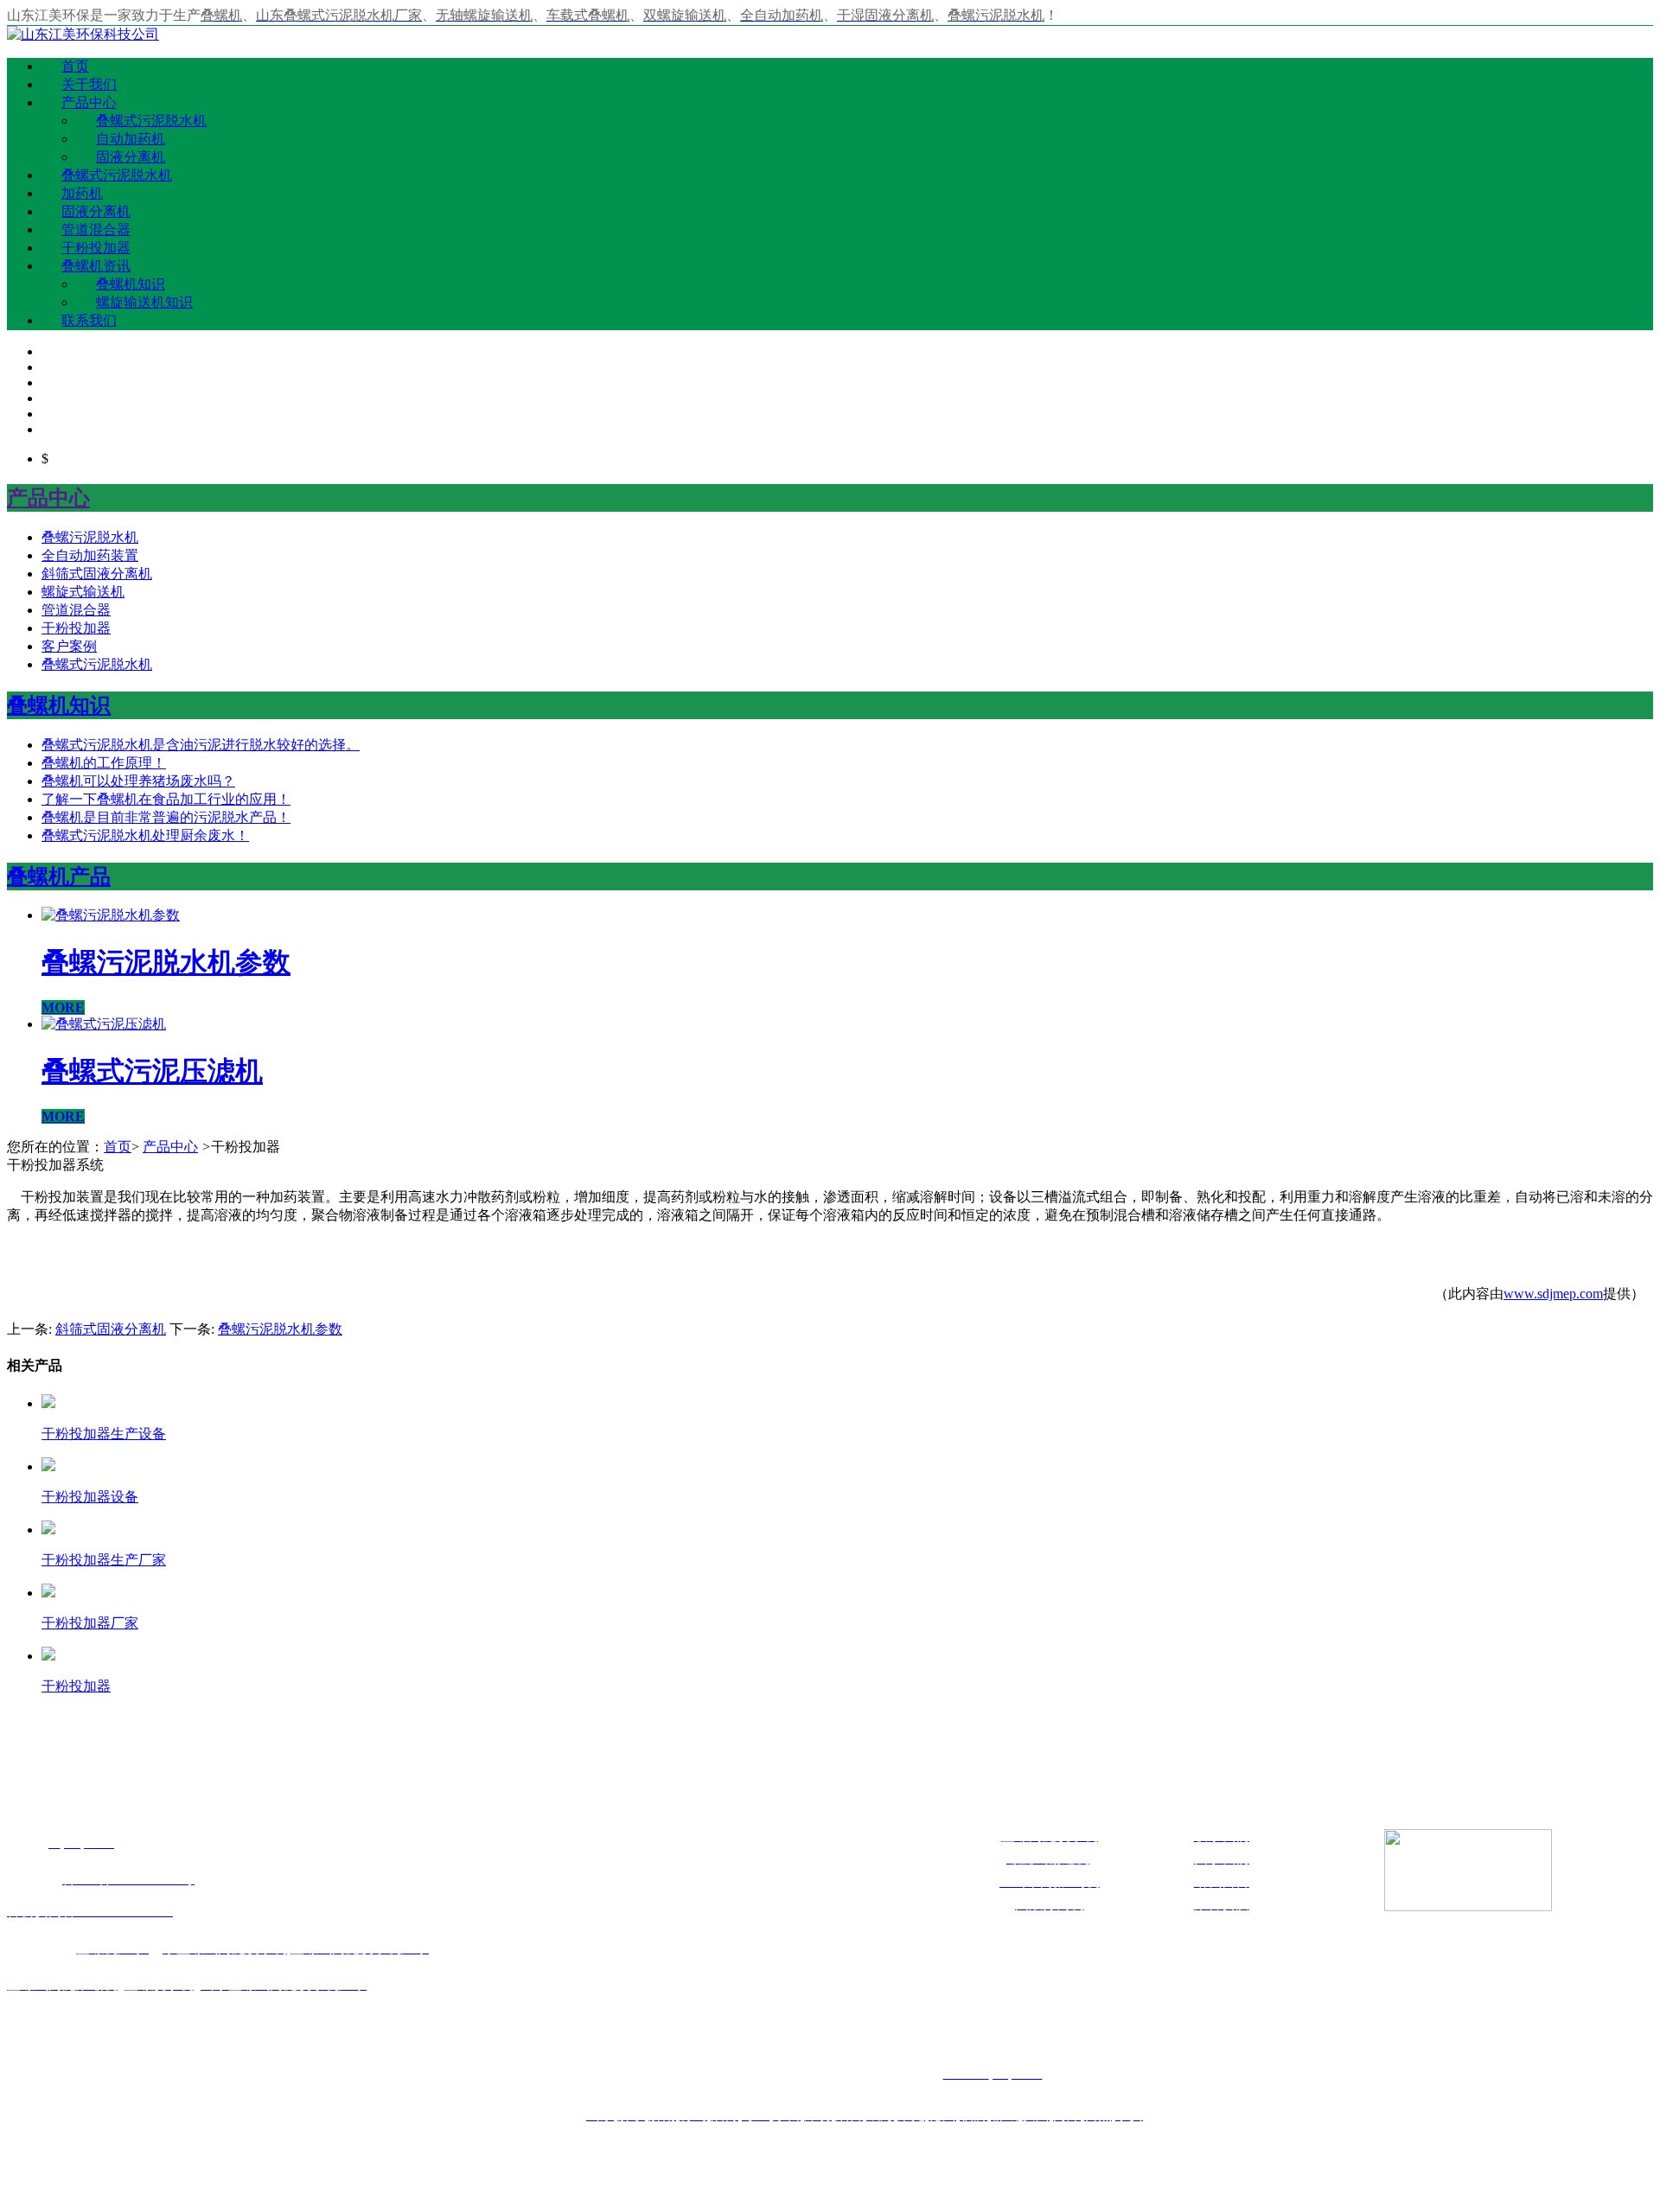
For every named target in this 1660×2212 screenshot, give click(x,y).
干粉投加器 (96, 248)
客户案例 (69, 646)
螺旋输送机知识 (144, 302)
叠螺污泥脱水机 (90, 537)
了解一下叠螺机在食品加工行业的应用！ (166, 799)
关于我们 (89, 84)
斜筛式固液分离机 (97, 574)
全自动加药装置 (90, 555)
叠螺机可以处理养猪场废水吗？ (138, 781)
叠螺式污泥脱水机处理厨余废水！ (145, 835)
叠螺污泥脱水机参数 (280, 1329)
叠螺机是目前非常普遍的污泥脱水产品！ (166, 817)
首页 (75, 66)
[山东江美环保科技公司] (83, 34)
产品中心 (89, 102)
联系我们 (89, 320)
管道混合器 (96, 229)
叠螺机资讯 (96, 266)
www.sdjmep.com (1553, 1294)
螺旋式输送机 (83, 592)
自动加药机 (131, 139)
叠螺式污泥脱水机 (151, 121)
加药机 (82, 193)
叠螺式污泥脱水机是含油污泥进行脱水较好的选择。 (201, 745)
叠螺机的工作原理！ (104, 763)
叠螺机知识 (131, 284)
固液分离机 (131, 157)
